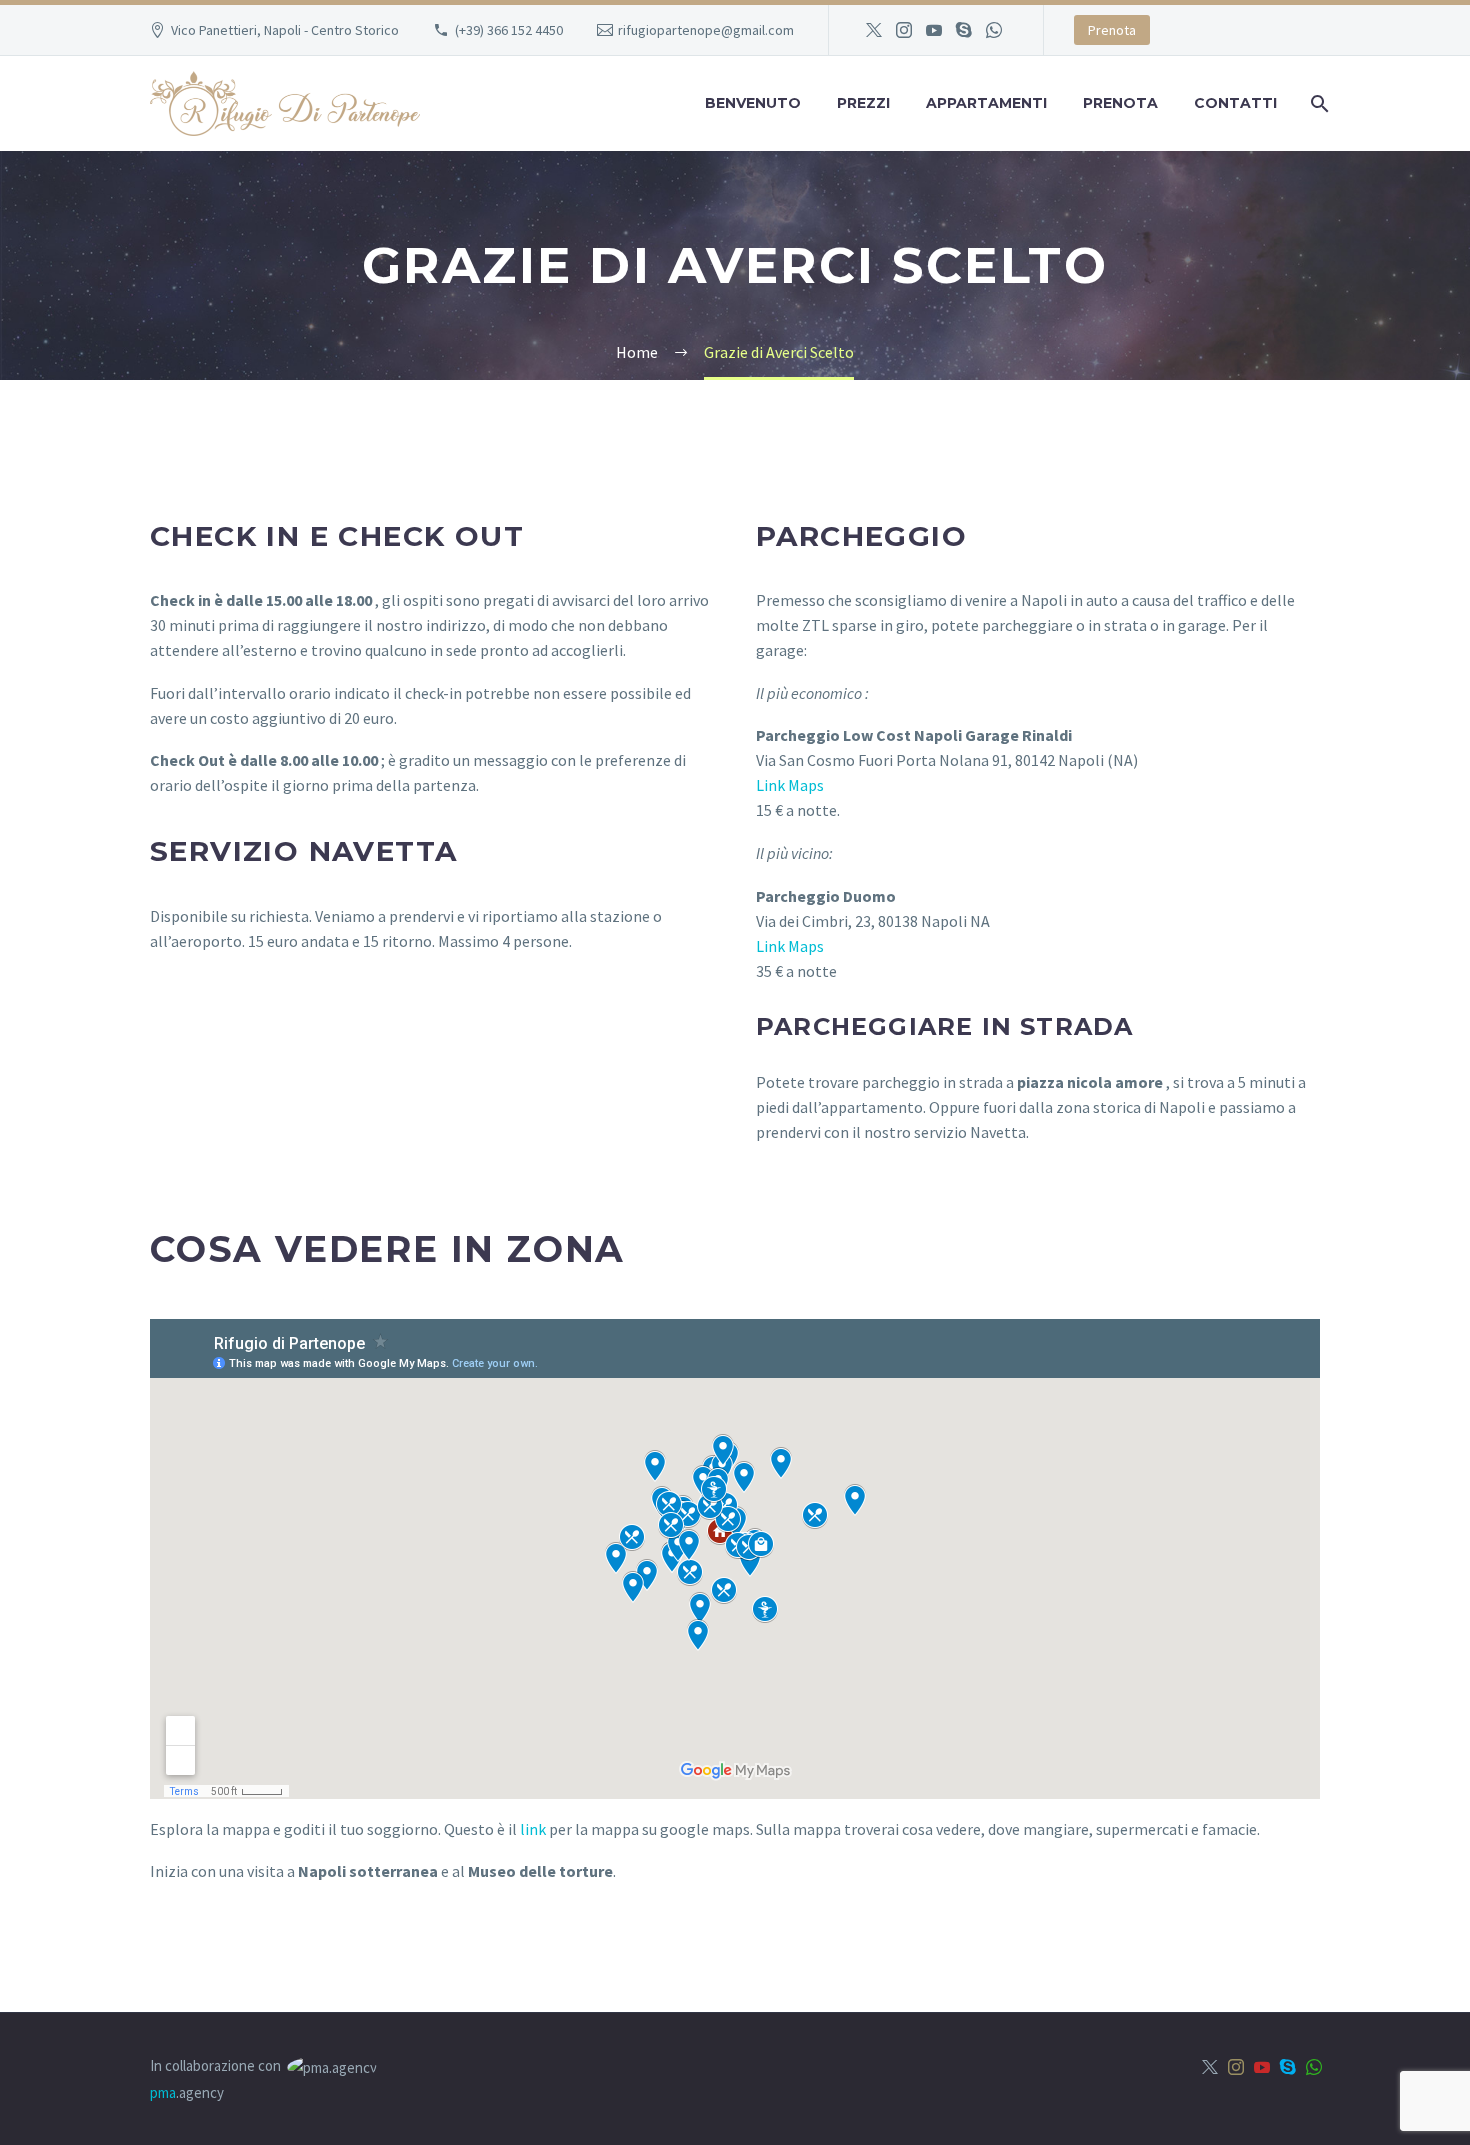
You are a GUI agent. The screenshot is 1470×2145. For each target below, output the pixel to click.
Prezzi (863, 103)
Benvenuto (753, 103)
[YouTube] (934, 30)
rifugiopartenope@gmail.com (706, 30)
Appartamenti (986, 103)
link (533, 1829)
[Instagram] (904, 30)
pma (163, 2092)
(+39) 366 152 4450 (509, 30)
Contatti (1235, 103)
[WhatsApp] (994, 30)
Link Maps (790, 785)
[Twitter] (874, 30)
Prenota (1112, 30)
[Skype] (964, 30)
